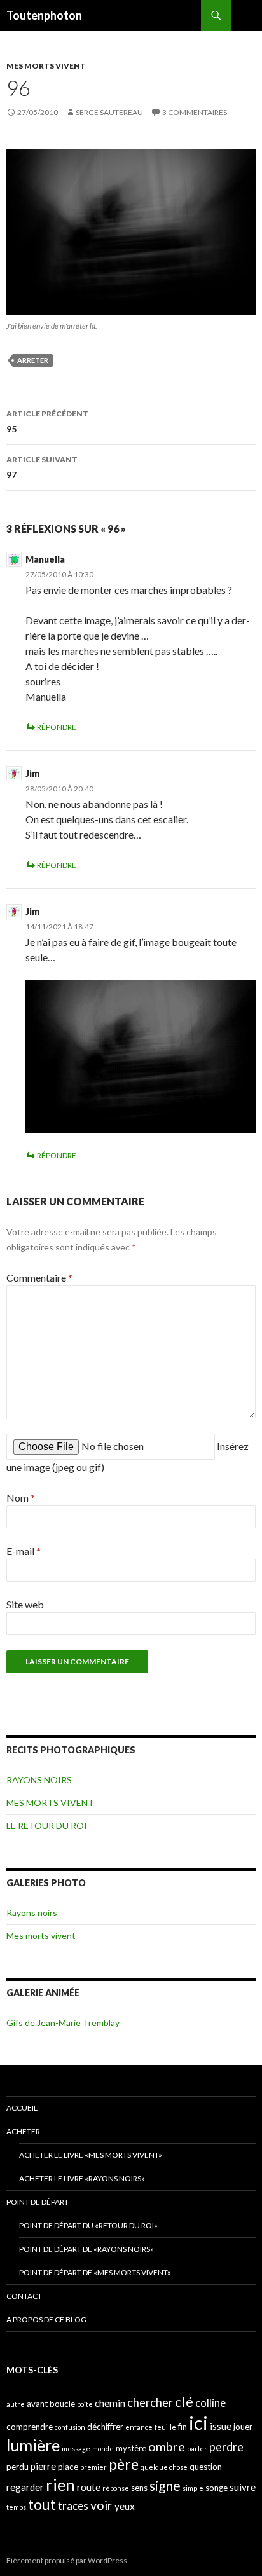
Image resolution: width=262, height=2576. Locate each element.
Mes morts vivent (41, 1935)
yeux (125, 2506)
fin (183, 2427)
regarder (25, 2487)
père (124, 2464)
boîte (85, 2404)
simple (193, 2488)
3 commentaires (195, 112)
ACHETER (23, 2131)
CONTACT (24, 2296)
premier (93, 2467)
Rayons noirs (32, 1913)
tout (42, 2504)
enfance (139, 2427)
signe (165, 2485)
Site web (25, 1604)
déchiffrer (105, 2427)
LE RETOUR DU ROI (47, 1826)
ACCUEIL (22, 2108)
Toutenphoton (44, 15)
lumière (33, 2445)
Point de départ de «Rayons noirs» (86, 2249)
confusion (70, 2427)
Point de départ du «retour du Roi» (88, 2225)
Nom (21, 1497)
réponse (116, 2488)
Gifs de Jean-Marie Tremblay (63, 2023)
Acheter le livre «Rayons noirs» (82, 2178)
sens (139, 2488)
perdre (226, 2447)
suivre (243, 2487)
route (89, 2487)
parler (197, 2449)
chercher (150, 2402)
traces (73, 2506)
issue (221, 2426)
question (206, 2467)
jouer (243, 2427)
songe (217, 2488)
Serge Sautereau (109, 112)
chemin (110, 2403)
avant (37, 2404)
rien (60, 2484)
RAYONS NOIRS (39, 1780)
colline (210, 2403)
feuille (165, 2427)
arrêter (33, 360)
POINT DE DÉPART (38, 2202)
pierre (43, 2466)
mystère (131, 2448)
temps (16, 2507)
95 (47, 421)
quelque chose (164, 2467)
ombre (167, 2447)
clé (184, 2401)
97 (42, 467)
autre (16, 2404)
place (68, 2467)
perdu (17, 2467)
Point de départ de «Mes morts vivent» (95, 2272)
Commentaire (39, 1278)
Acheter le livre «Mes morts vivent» (91, 2155)
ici (198, 2422)
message (76, 2449)
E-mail (24, 1551)
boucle (62, 2404)
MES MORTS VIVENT (46, 66)
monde (103, 2449)
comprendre (30, 2427)
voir (101, 2505)
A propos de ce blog (46, 2319)
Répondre (57, 727)
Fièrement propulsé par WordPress (67, 2560)
